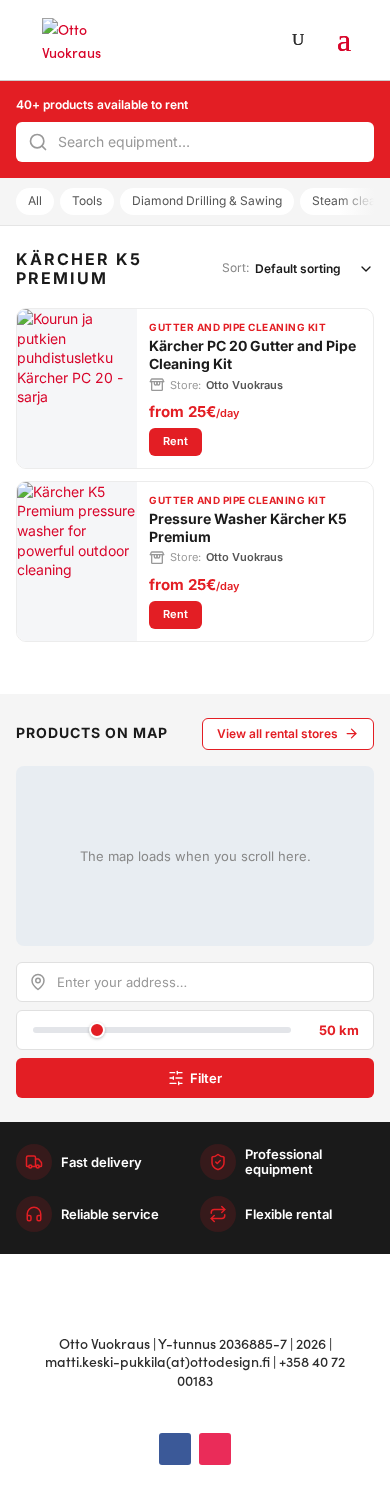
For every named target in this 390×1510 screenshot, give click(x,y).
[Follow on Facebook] (175, 1449)
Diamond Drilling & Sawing (207, 200)
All (35, 200)
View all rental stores (277, 733)
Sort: (235, 267)
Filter (206, 1078)
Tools (87, 200)
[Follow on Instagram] (215, 1449)
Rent (182, 440)
